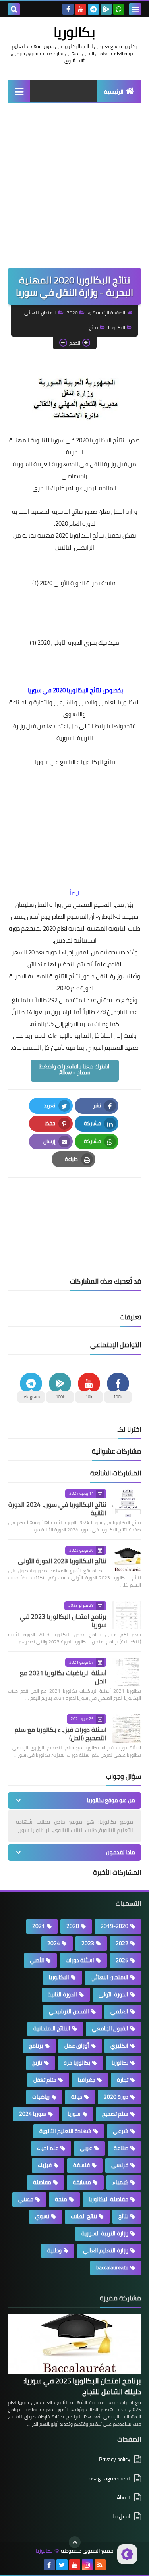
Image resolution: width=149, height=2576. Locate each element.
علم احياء (48, 2148)
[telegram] (93, 9)
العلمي (119, 2011)
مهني (26, 2199)
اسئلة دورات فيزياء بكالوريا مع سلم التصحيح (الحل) (61, 1734)
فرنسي (120, 2165)
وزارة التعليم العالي (106, 2250)
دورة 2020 (116, 2097)
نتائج (94, 327)
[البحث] (14, 9)
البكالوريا (117, 327)
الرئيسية (114, 92)
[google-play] (106, 9)
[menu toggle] (135, 9)
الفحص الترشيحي (69, 2011)
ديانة (77, 2097)
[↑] (75, 2542)
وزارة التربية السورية (105, 2233)
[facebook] (68, 9)
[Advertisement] (74, 190)
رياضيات (41, 2097)
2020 (72, 313)
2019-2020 (114, 1926)
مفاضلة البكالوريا (108, 2199)
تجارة (123, 2080)
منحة (61, 2199)
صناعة (121, 2148)
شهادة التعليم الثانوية (65, 2131)
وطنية (54, 2250)
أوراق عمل (77, 2046)
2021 (39, 1926)
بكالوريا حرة (77, 2063)
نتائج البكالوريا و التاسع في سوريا (74, 762)
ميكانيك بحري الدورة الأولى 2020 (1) (74, 643)
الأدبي (37, 1960)
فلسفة (81, 2165)
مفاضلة (42, 2182)
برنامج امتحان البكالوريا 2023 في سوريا (63, 1621)
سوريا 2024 (33, 2114)
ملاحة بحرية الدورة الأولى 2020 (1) (74, 583)
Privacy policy (115, 2460)
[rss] (100, 2565)
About (124, 2497)
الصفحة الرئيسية (109, 313)
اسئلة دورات (80, 1960)
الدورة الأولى (113, 1994)
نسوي (42, 2216)
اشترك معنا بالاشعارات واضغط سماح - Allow (74, 1069)
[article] (74, 1204)
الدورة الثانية (62, 1994)
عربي (86, 2148)
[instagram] (87, 2565)
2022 (122, 1943)
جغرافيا (87, 2080)
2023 (88, 1943)
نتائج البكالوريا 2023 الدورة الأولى (62, 1561)
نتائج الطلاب (84, 2216)
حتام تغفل (45, 2080)
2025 (122, 1960)
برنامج (36, 2046)
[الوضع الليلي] (127, 2554)
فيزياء (45, 2165)
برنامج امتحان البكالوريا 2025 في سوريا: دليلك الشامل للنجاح (82, 2386)
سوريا (74, 2114)
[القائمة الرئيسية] (19, 91)
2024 (54, 1943)
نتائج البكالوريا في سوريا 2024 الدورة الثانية (57, 1509)
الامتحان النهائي (41, 313)
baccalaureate (112, 2267)
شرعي (121, 2131)
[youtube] (81, 9)
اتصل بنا (121, 2516)
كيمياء (120, 2182)
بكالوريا (74, 32)
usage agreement (110, 2478)
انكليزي (119, 2046)
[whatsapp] (119, 9)
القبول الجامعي (110, 2028)
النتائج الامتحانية (52, 2028)
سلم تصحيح (115, 2114)
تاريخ (37, 2063)
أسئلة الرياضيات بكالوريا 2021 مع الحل (63, 1677)
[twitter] (62, 2565)
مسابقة (82, 2182)
